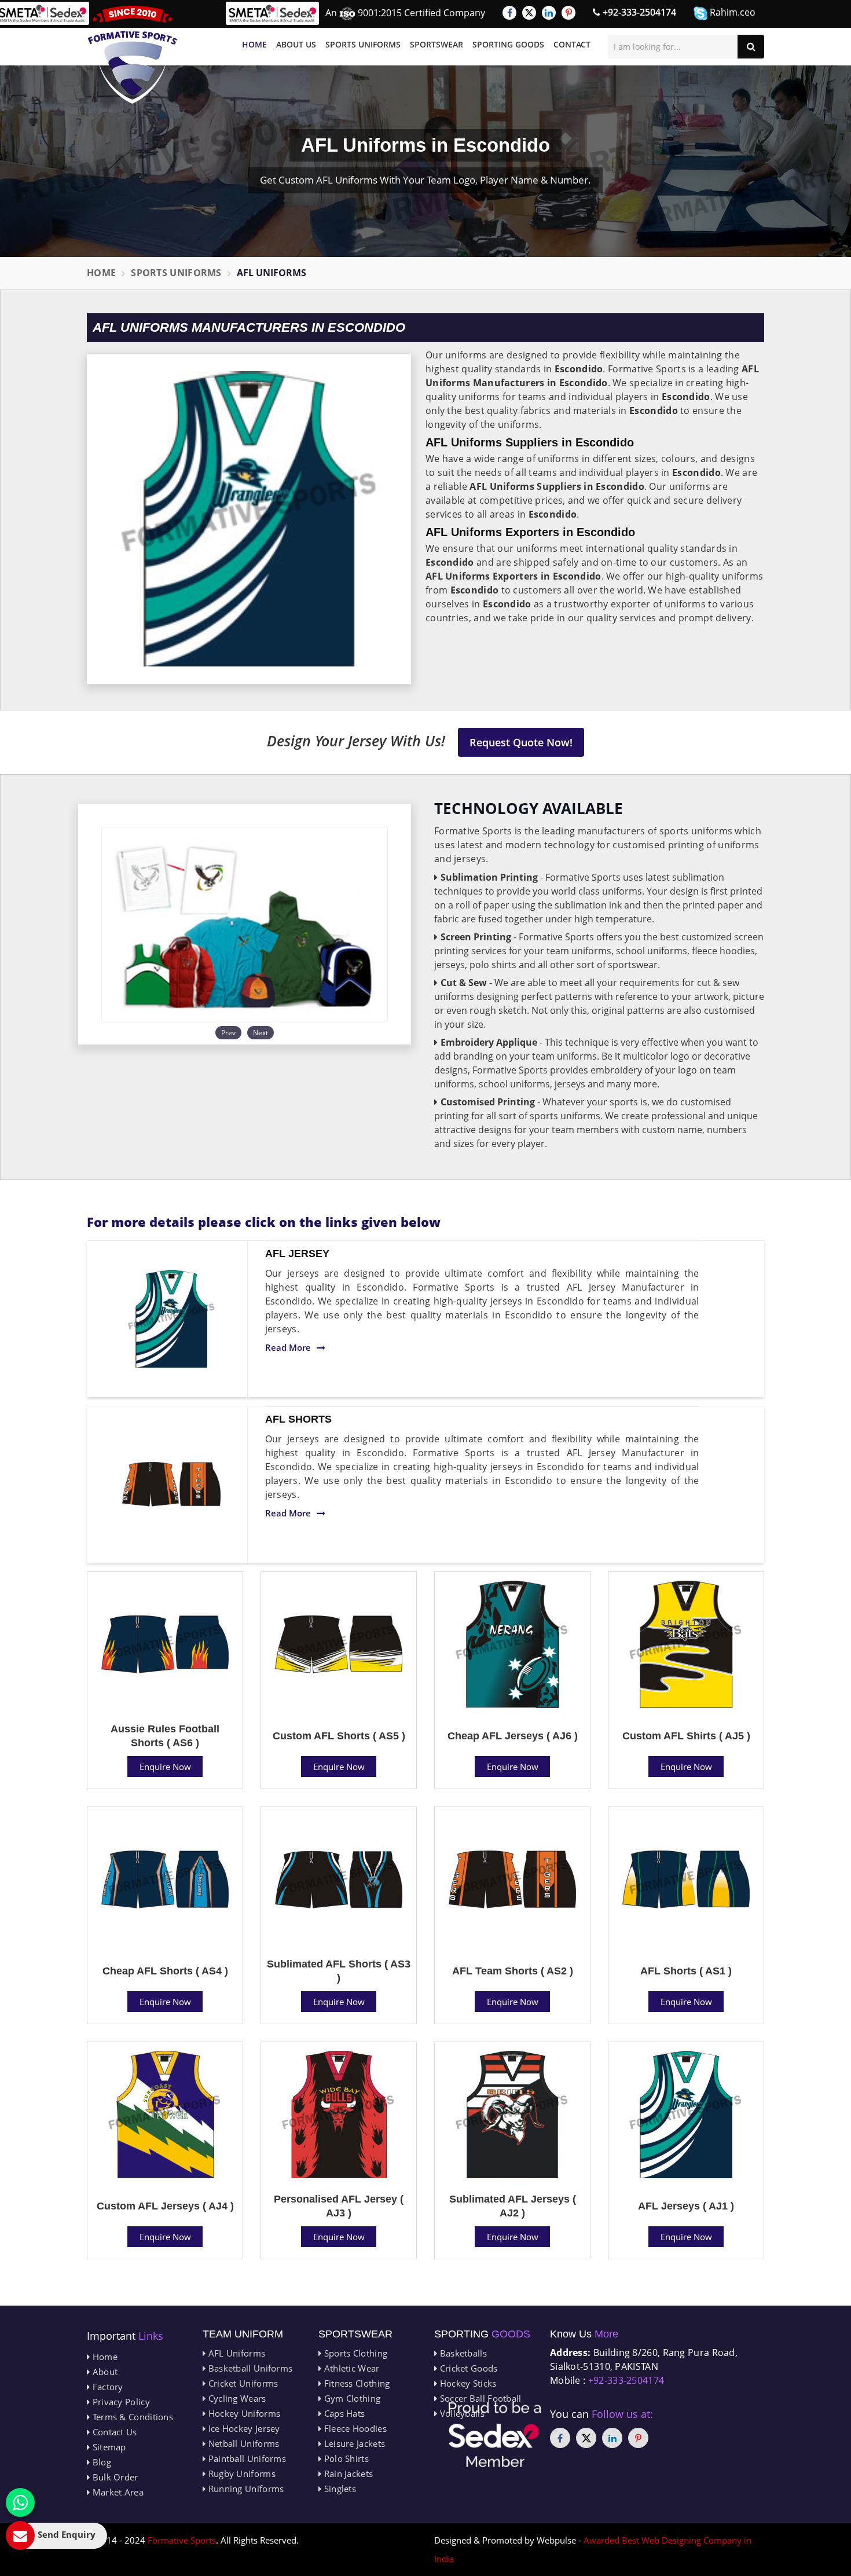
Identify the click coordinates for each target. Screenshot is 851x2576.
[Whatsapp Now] (20, 2502)
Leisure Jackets (353, 2443)
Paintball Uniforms (246, 2458)
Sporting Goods (508, 44)
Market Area (117, 2492)
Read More (288, 1347)
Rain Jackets (347, 2474)
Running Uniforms (245, 2489)
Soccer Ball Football (479, 2398)
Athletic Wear (350, 2368)
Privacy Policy (120, 2402)
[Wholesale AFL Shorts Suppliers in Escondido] (171, 1485)
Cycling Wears (236, 2398)
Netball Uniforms (242, 2443)
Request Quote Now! (521, 742)
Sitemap (108, 2447)
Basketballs (462, 2353)
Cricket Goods (467, 2368)
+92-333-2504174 (638, 12)
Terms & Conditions (131, 2417)
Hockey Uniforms (243, 2413)
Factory (106, 2387)
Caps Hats (343, 2413)
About (104, 2372)
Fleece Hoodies (354, 2428)
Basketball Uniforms (249, 2368)
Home (254, 44)
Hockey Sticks (467, 2383)
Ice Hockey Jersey (243, 2428)
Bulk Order (114, 2477)
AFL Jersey (297, 1254)
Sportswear (436, 44)
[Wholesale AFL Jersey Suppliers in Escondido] (171, 1319)
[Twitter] (529, 13)
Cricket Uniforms (242, 2383)
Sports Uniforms (363, 44)
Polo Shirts (345, 2458)
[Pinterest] (568, 13)
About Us (296, 44)
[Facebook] (509, 13)
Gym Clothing (351, 2398)
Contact (572, 44)
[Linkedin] (549, 13)
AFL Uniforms (235, 2353)
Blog (100, 2462)
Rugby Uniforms (241, 2474)
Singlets (339, 2489)
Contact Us (113, 2432)
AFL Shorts (298, 1419)
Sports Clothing (354, 2353)
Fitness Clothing (355, 2383)
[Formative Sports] (133, 55)
